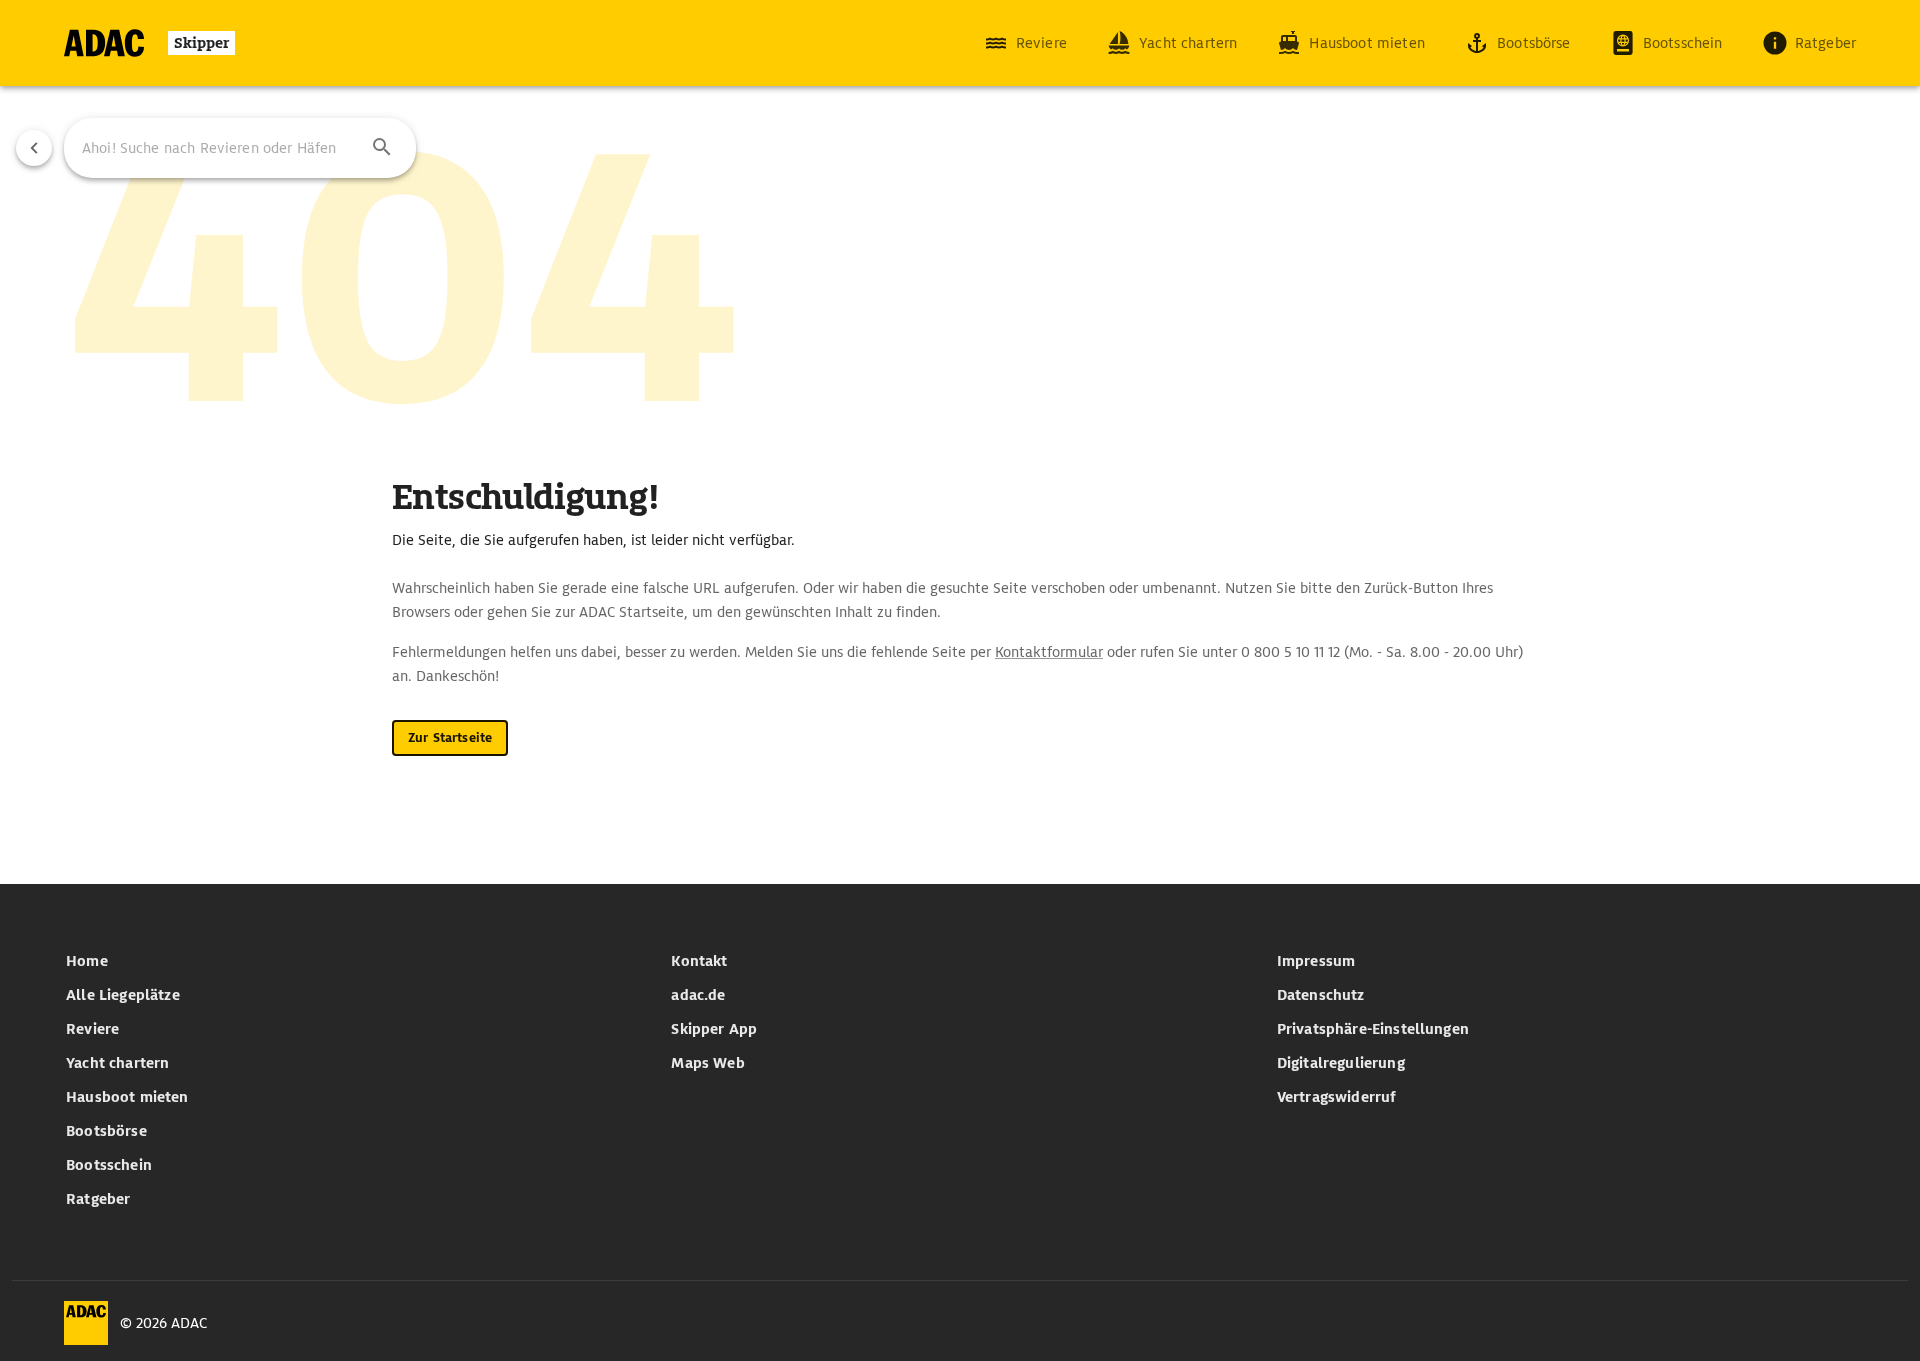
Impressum (1316, 961)
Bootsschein (109, 1165)
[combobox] (240, 148)
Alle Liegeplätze (123, 995)
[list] (354, 1080)
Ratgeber (98, 1199)
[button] (382, 148)
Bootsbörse (106, 1131)
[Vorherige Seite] (34, 148)
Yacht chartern (117, 1063)
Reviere (92, 1029)
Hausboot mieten (127, 1097)
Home (87, 961)
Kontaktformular (1049, 652)
